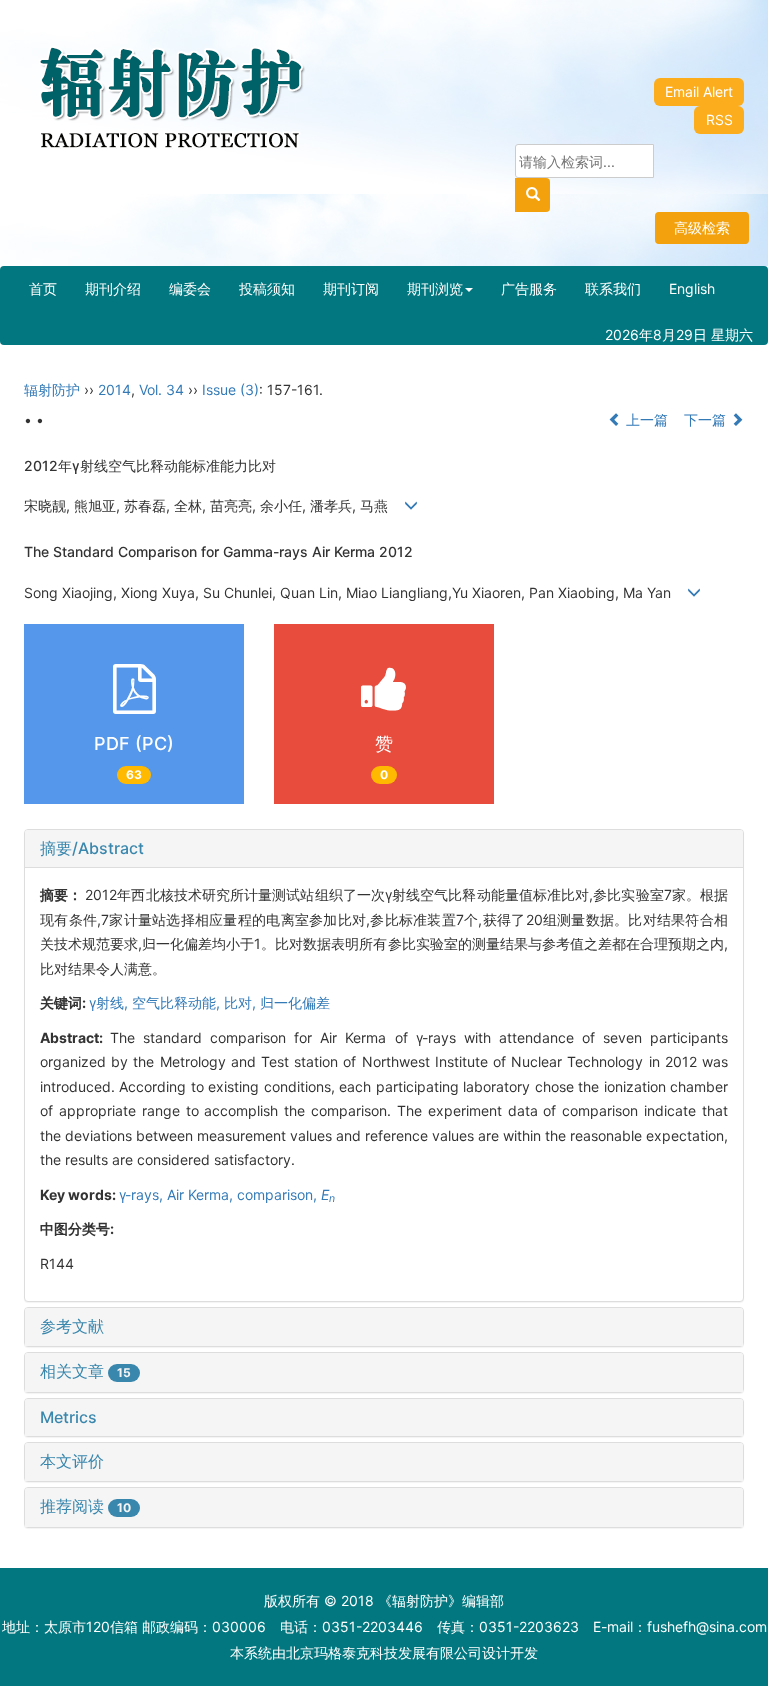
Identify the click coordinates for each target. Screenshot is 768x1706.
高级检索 (702, 227)
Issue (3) (230, 389)
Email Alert (699, 91)
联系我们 (613, 288)
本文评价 (72, 1461)
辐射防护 (52, 389)
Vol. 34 (161, 389)
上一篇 (645, 419)
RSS (719, 119)
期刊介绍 (113, 288)
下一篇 (707, 419)
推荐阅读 (85, 1506)
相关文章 (85, 1371)
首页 (43, 288)
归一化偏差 (295, 1002)
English (692, 288)
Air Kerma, (202, 1194)
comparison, (279, 1194)
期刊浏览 (435, 288)
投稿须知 (267, 288)
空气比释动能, (178, 1002)
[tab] (384, 849)
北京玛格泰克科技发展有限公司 (384, 1652)
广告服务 (529, 288)
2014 (114, 389)
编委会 (190, 288)
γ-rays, (143, 1194)
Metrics (68, 1417)
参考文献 (72, 1326)
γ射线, (110, 1002)
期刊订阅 (351, 288)
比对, (242, 1002)
